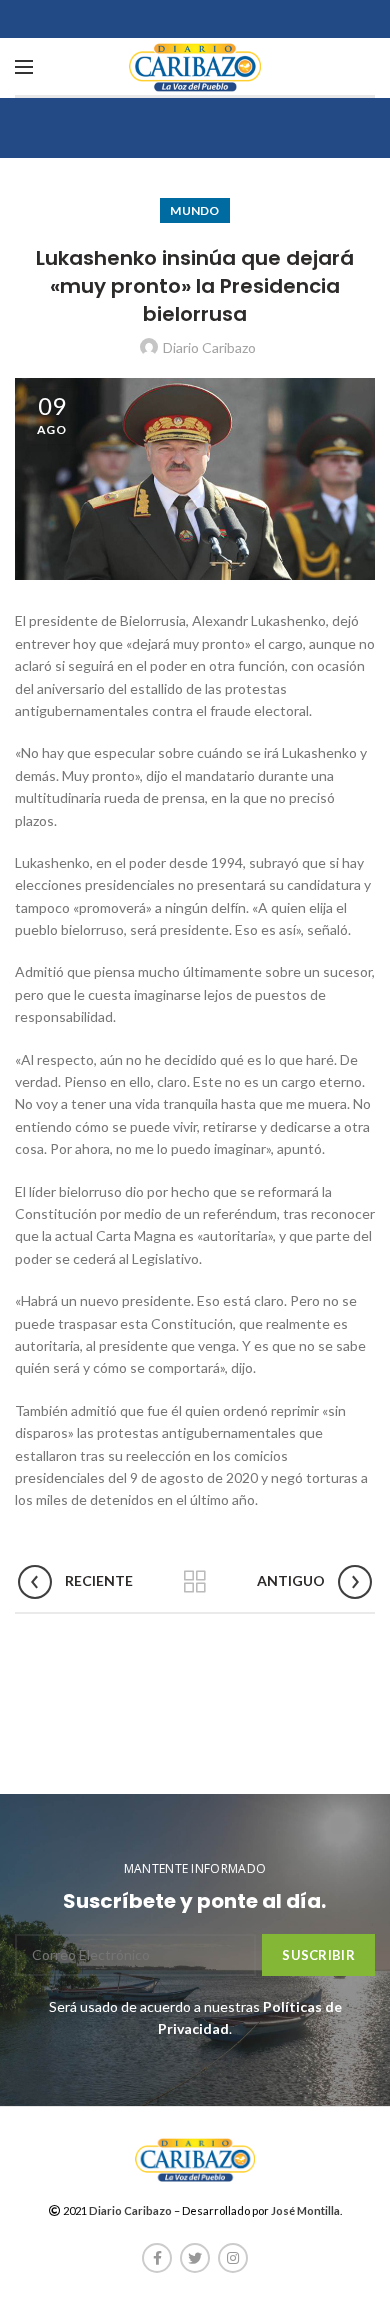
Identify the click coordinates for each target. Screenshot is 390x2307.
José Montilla (305, 2210)
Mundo (195, 210)
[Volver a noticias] (195, 1582)
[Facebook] (157, 2258)
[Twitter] (195, 2258)
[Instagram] (233, 2258)
